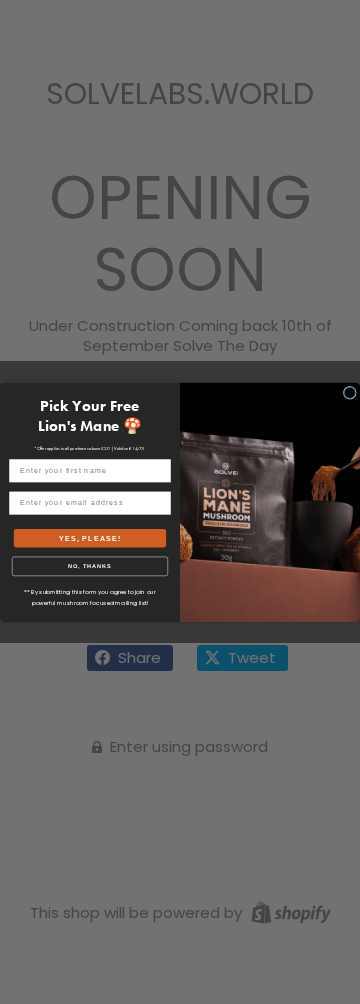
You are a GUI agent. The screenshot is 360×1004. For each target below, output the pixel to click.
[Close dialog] (349, 392)
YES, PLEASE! (90, 538)
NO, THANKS (90, 566)
